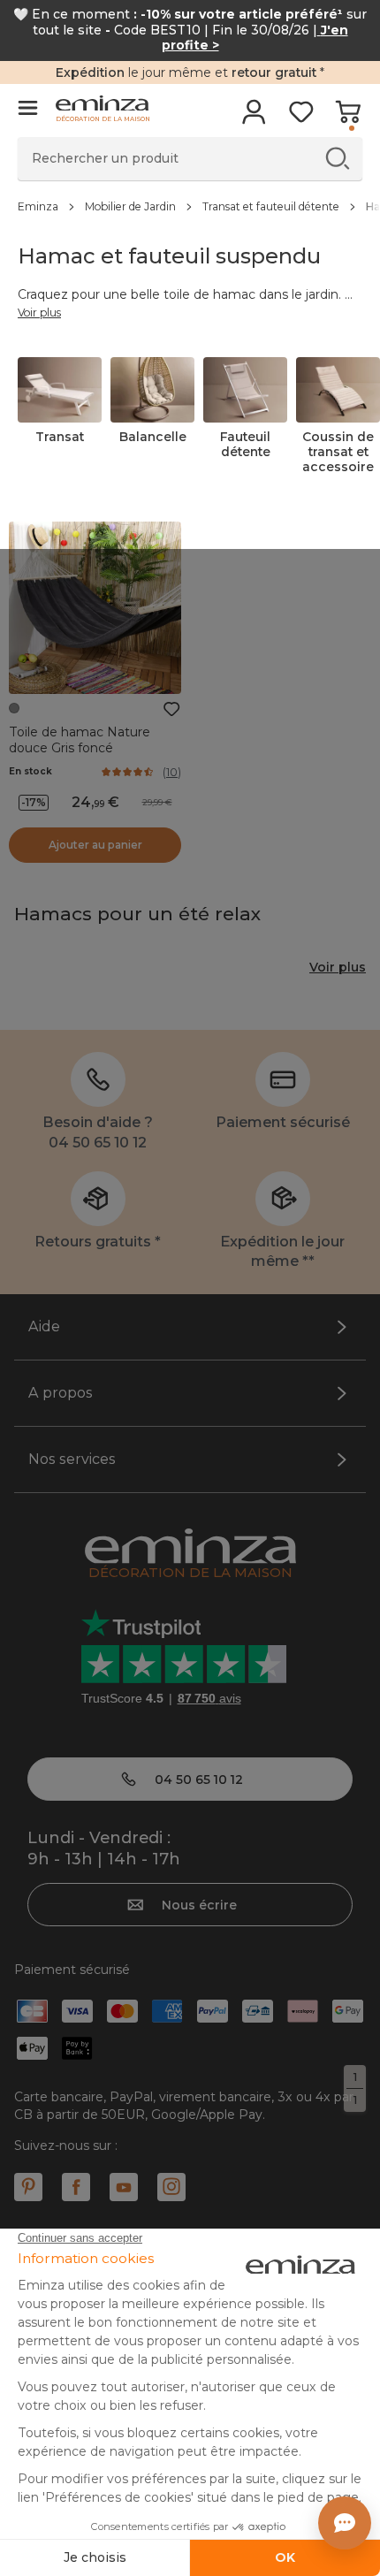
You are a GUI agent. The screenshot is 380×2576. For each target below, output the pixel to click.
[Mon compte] (254, 118)
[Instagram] (171, 2187)
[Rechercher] (337, 158)
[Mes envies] (301, 118)
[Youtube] (124, 2187)
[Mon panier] (348, 118)
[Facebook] (76, 2187)
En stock (30, 771)
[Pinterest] (28, 2187)
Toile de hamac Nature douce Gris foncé (80, 740)
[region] (190, 206)
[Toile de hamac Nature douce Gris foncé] (95, 608)
